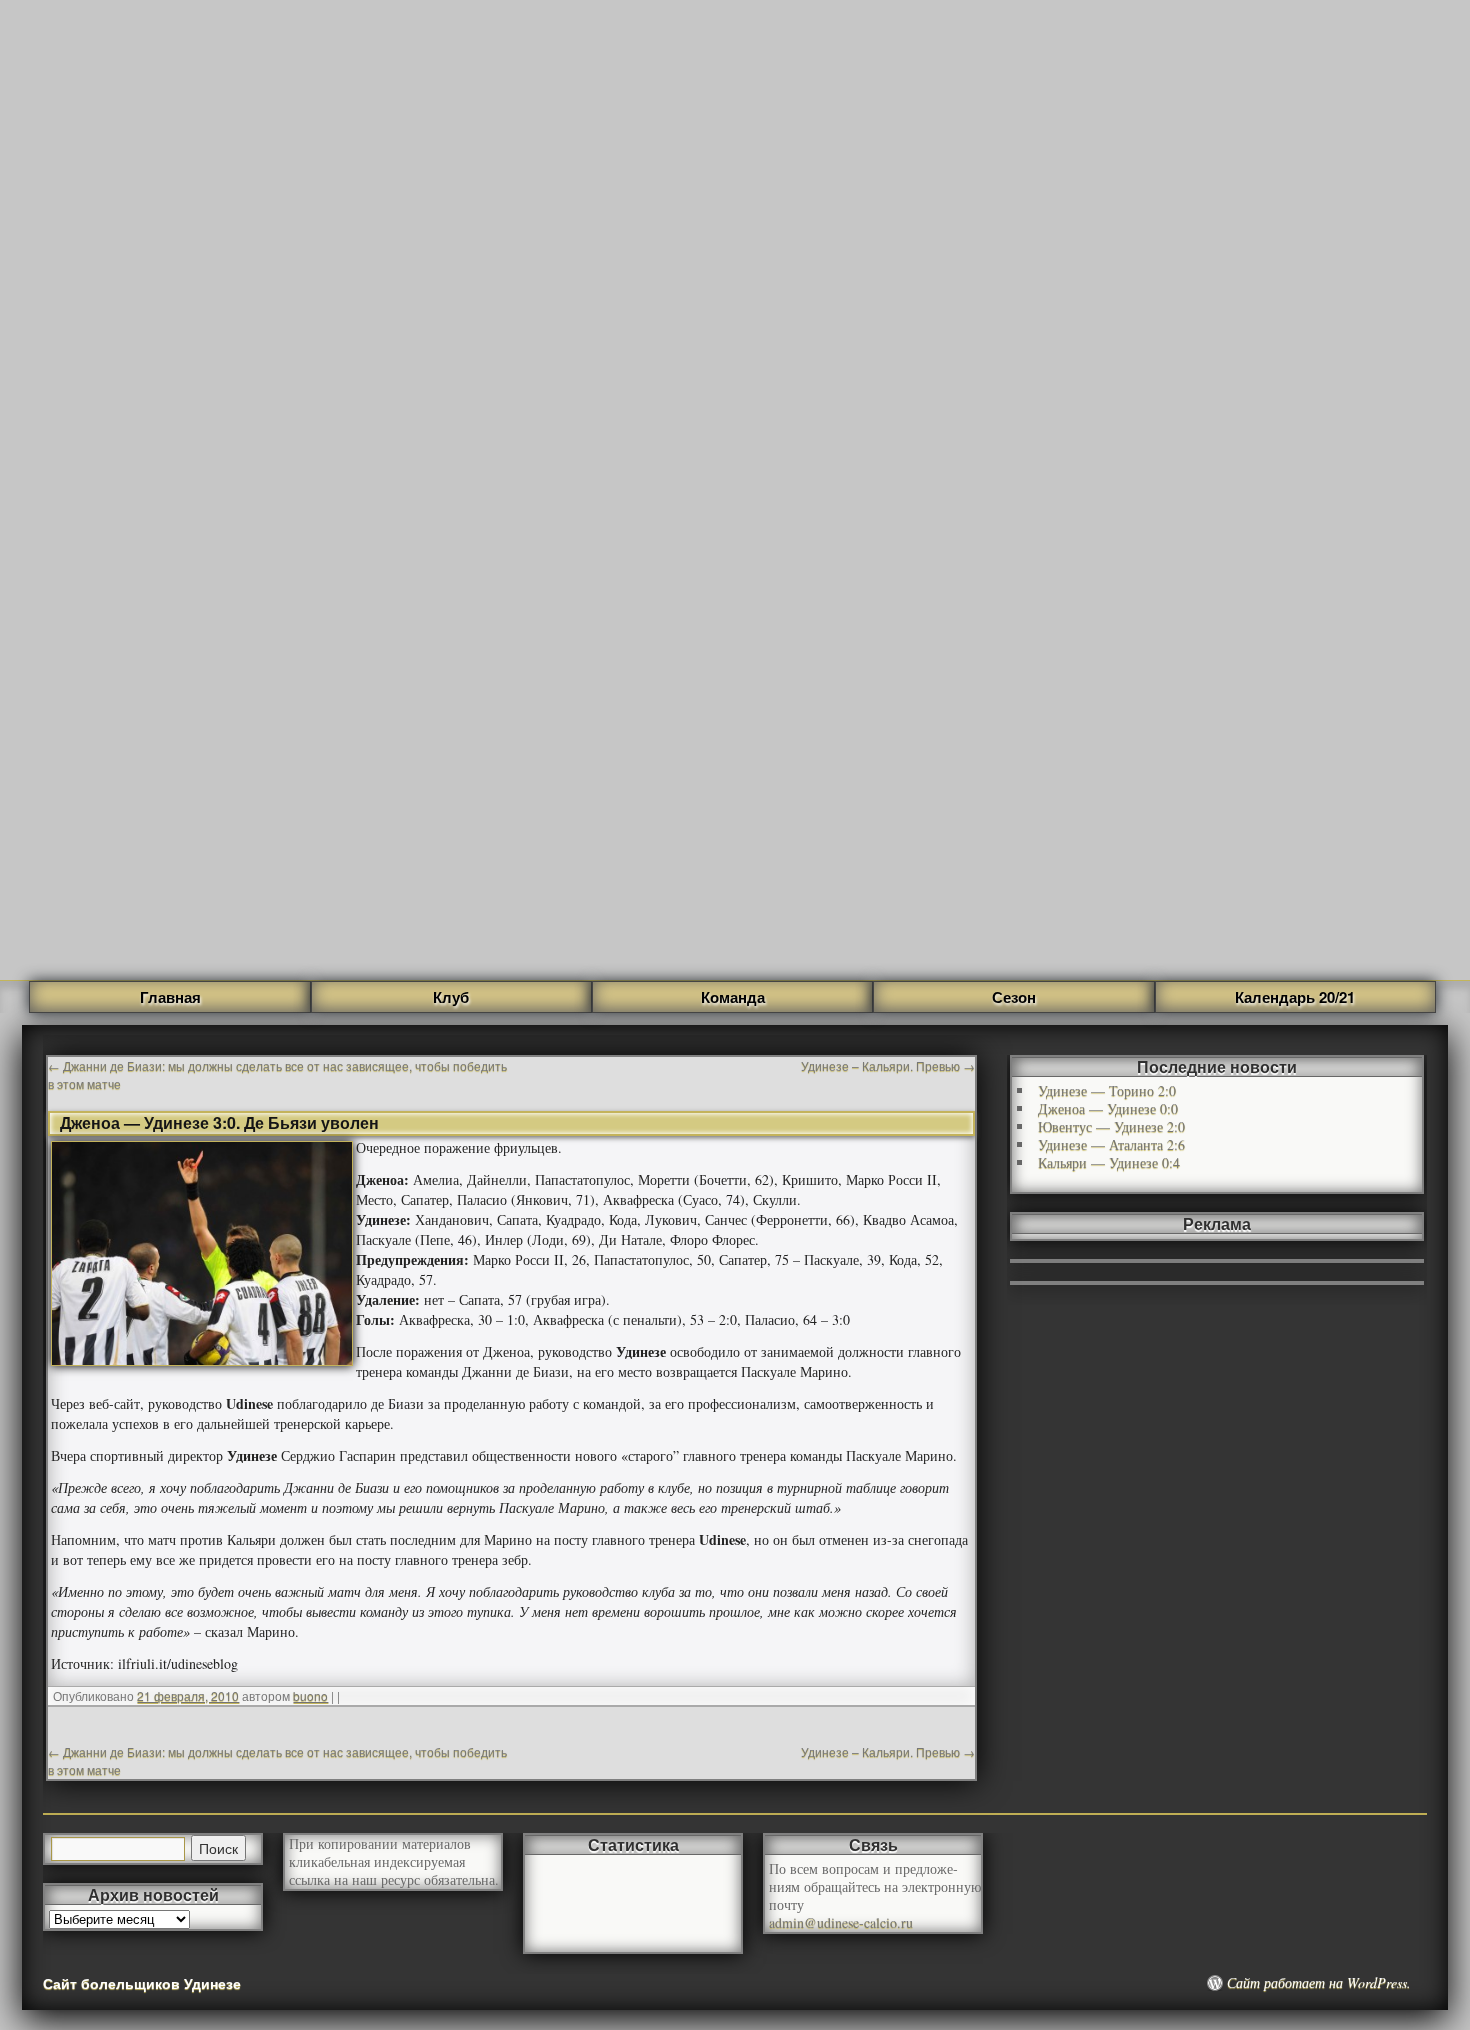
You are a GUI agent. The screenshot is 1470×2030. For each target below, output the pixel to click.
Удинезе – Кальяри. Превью (888, 1065)
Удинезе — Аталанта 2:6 (1111, 1144)
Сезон (1014, 997)
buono (310, 1695)
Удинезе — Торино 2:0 (1107, 1090)
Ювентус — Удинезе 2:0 (1111, 1126)
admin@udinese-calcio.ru (841, 1922)
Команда (733, 997)
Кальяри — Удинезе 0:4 (1109, 1162)
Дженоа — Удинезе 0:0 (1108, 1108)
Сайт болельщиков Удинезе (142, 1983)
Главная (170, 997)
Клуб (451, 997)
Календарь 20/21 (1295, 997)
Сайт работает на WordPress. (1319, 1983)
